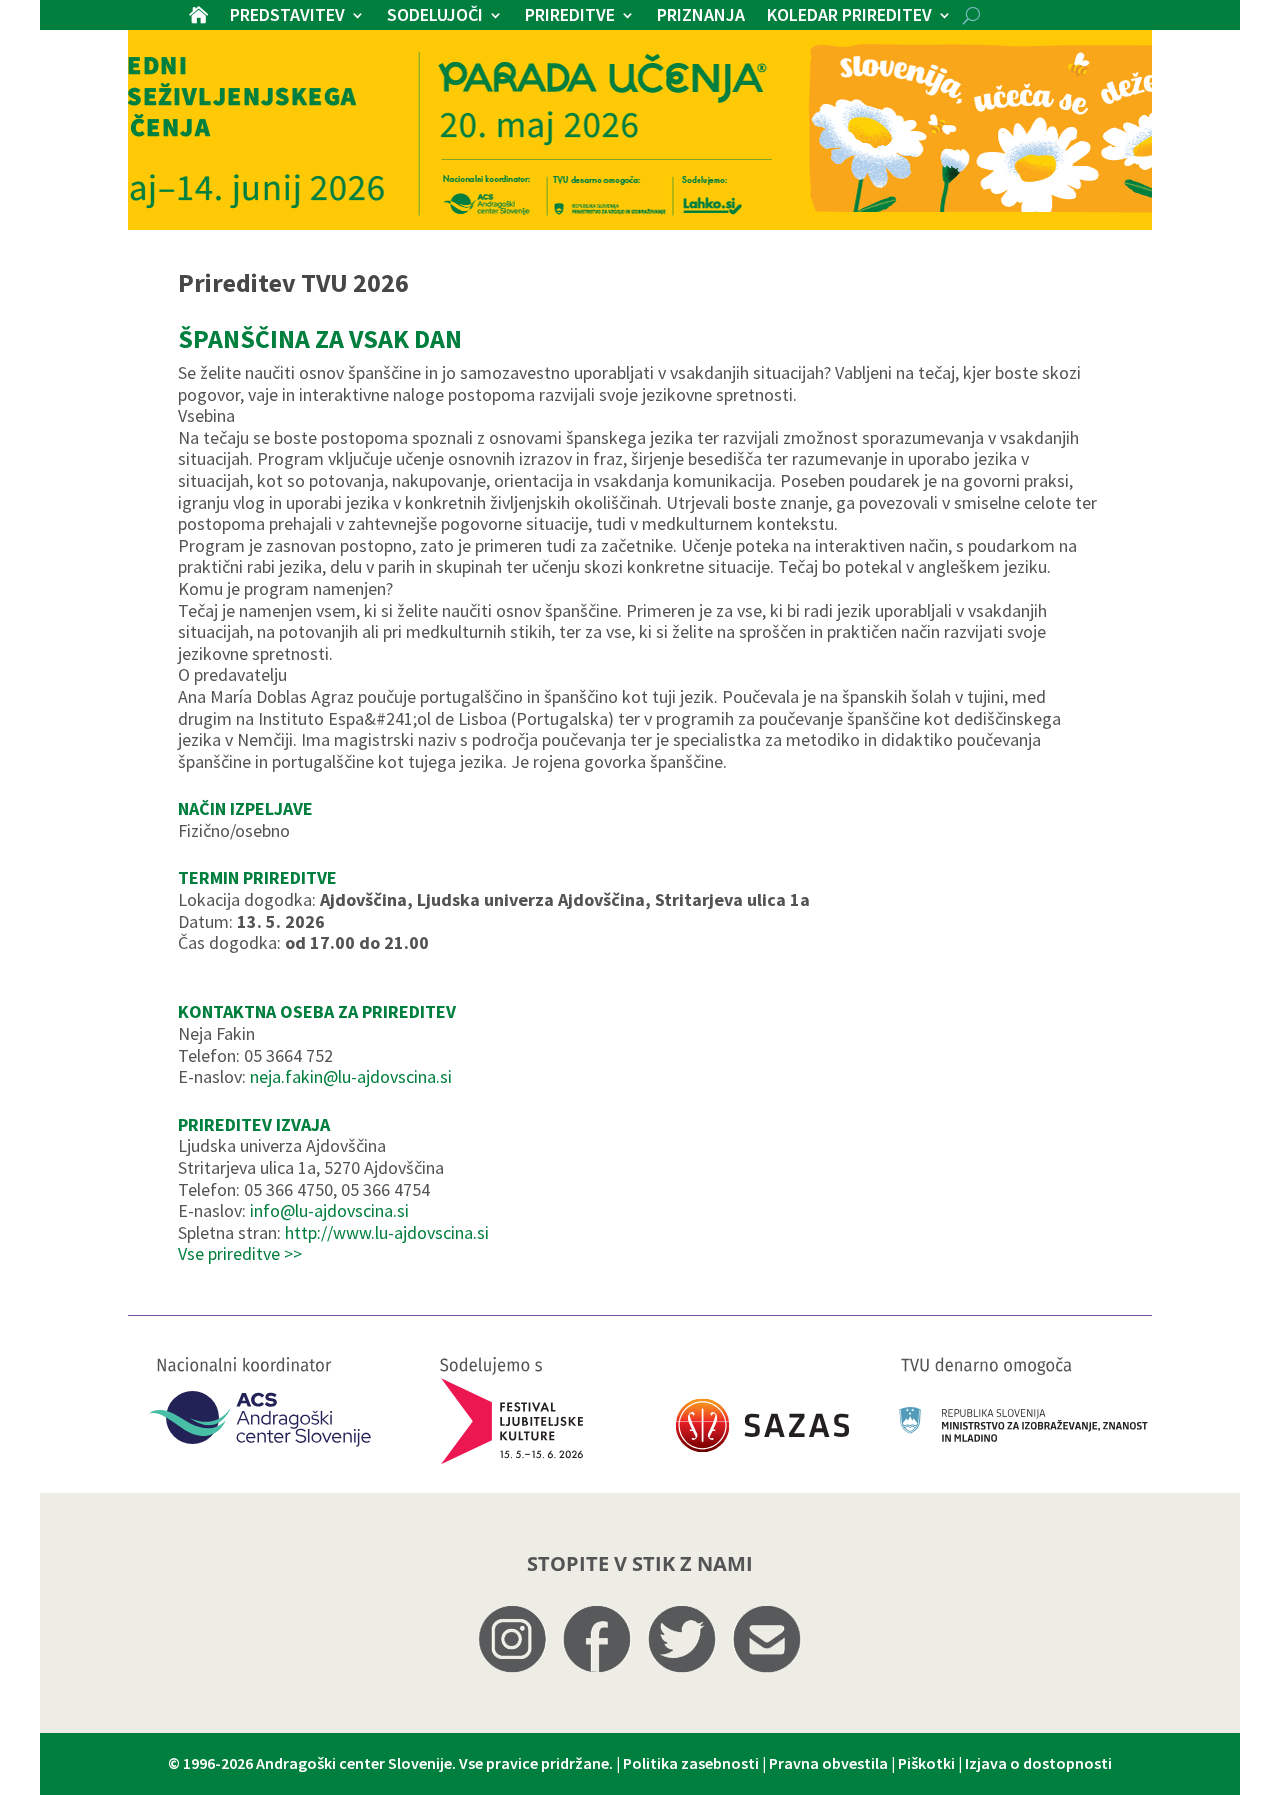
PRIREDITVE (570, 17)
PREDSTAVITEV (287, 17)
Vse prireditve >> (240, 1253)
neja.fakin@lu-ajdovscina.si (351, 1076)
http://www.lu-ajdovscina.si (387, 1232)
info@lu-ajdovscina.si (329, 1210)
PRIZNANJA (701, 17)
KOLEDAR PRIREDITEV (849, 17)
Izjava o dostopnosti (1038, 1763)
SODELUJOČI (435, 17)
